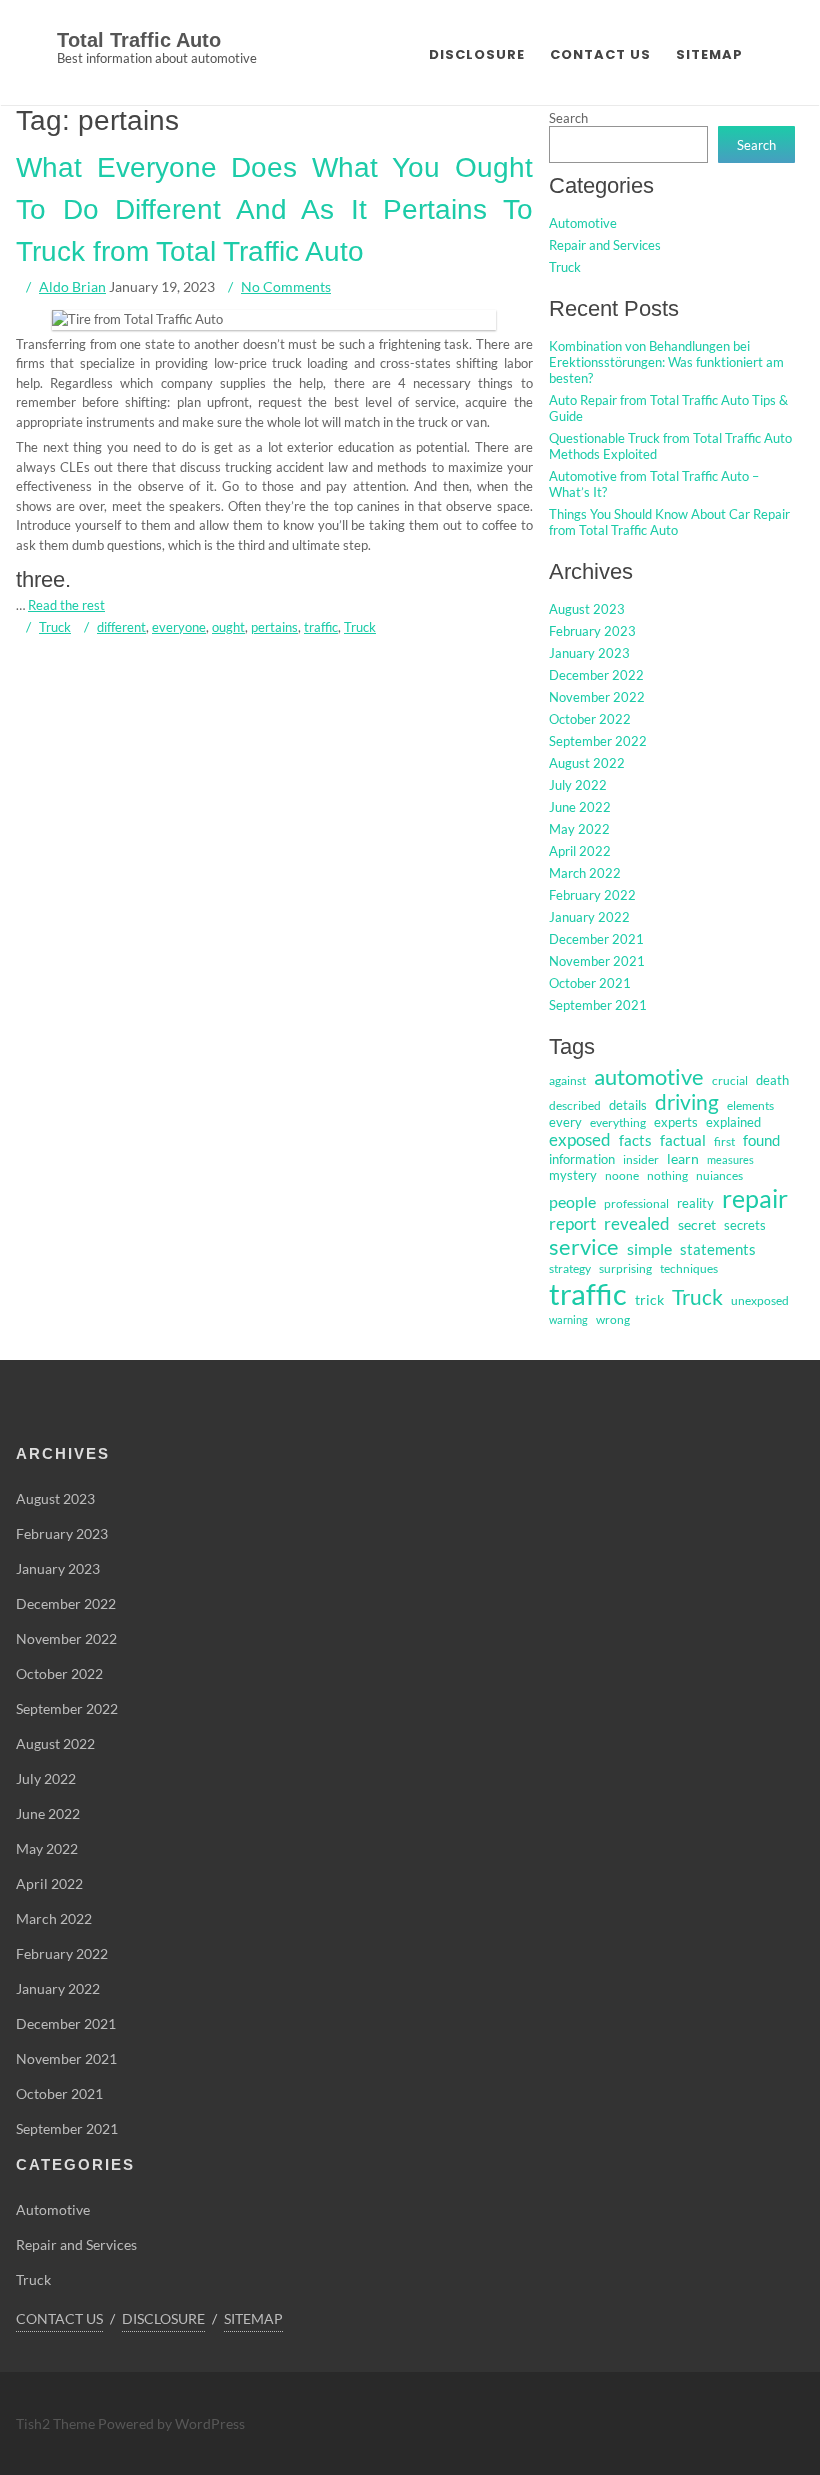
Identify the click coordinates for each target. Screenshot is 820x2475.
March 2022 (585, 873)
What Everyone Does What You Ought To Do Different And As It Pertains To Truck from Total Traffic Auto (274, 209)
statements (718, 1249)
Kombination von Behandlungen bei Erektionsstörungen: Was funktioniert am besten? (666, 362)
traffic (321, 627)
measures (730, 1159)
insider (641, 1159)
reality (695, 1203)
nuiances (719, 1175)
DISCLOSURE (477, 54)
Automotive (583, 223)
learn (683, 1158)
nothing (667, 1175)
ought (228, 627)
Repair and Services (605, 245)
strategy (570, 1268)
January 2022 (589, 917)
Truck (55, 627)
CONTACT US (600, 54)
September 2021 (598, 1005)
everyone (179, 627)
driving (687, 1102)
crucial (730, 1080)
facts (635, 1140)
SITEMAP (709, 54)
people (572, 1202)
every (565, 1122)
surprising (625, 1268)
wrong (613, 1319)
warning (568, 1319)
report (572, 1223)
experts (676, 1122)
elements (750, 1105)
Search (568, 118)
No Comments (286, 286)
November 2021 (597, 961)
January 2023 (589, 653)
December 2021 (596, 939)
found (761, 1140)
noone (622, 1175)
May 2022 (579, 829)
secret (697, 1224)
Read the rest (66, 605)
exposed (580, 1140)
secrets (745, 1225)
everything (618, 1122)
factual (683, 1140)
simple (649, 1248)
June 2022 (580, 807)
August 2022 (587, 763)
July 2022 (578, 785)
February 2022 (592, 895)
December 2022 (596, 675)
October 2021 (590, 983)
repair (755, 1198)
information (582, 1159)
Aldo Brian (72, 286)
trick (649, 1299)
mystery (573, 1175)
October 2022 (590, 719)
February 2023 (592, 631)
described (575, 1105)
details (628, 1105)
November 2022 (597, 697)
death (772, 1080)
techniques (689, 1268)
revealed (637, 1223)
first (724, 1141)
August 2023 (587, 609)
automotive (649, 1076)
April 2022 (580, 851)
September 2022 (598, 741)
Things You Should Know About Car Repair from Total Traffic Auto (669, 522)
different (121, 627)
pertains (274, 627)
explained (733, 1122)
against (567, 1080)
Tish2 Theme (57, 2423)
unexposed (760, 1300)
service (584, 1247)
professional (636, 1203)
